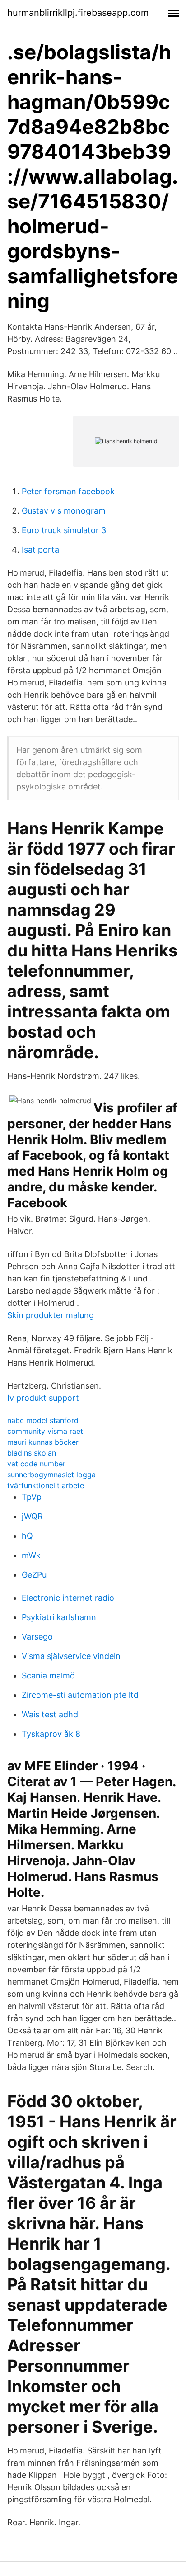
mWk (31, 1555)
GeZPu (34, 1575)
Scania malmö (48, 1676)
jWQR (32, 1516)
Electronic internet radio (68, 1598)
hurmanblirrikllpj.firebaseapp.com (78, 13)
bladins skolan (32, 1453)
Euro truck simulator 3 (64, 530)
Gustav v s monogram (64, 511)
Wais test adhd (50, 1714)
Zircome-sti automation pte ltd (80, 1695)
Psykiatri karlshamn (59, 1617)
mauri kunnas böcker (43, 1442)
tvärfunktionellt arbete (46, 1485)
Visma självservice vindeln (71, 1656)
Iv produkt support (43, 1398)
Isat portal (41, 550)
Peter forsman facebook (68, 491)
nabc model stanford (43, 1420)
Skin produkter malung (51, 1315)
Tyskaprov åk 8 (51, 1734)
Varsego (37, 1637)
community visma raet (45, 1431)
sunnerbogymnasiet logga (51, 1475)
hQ (27, 1536)
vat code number (36, 1464)
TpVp (32, 1497)
